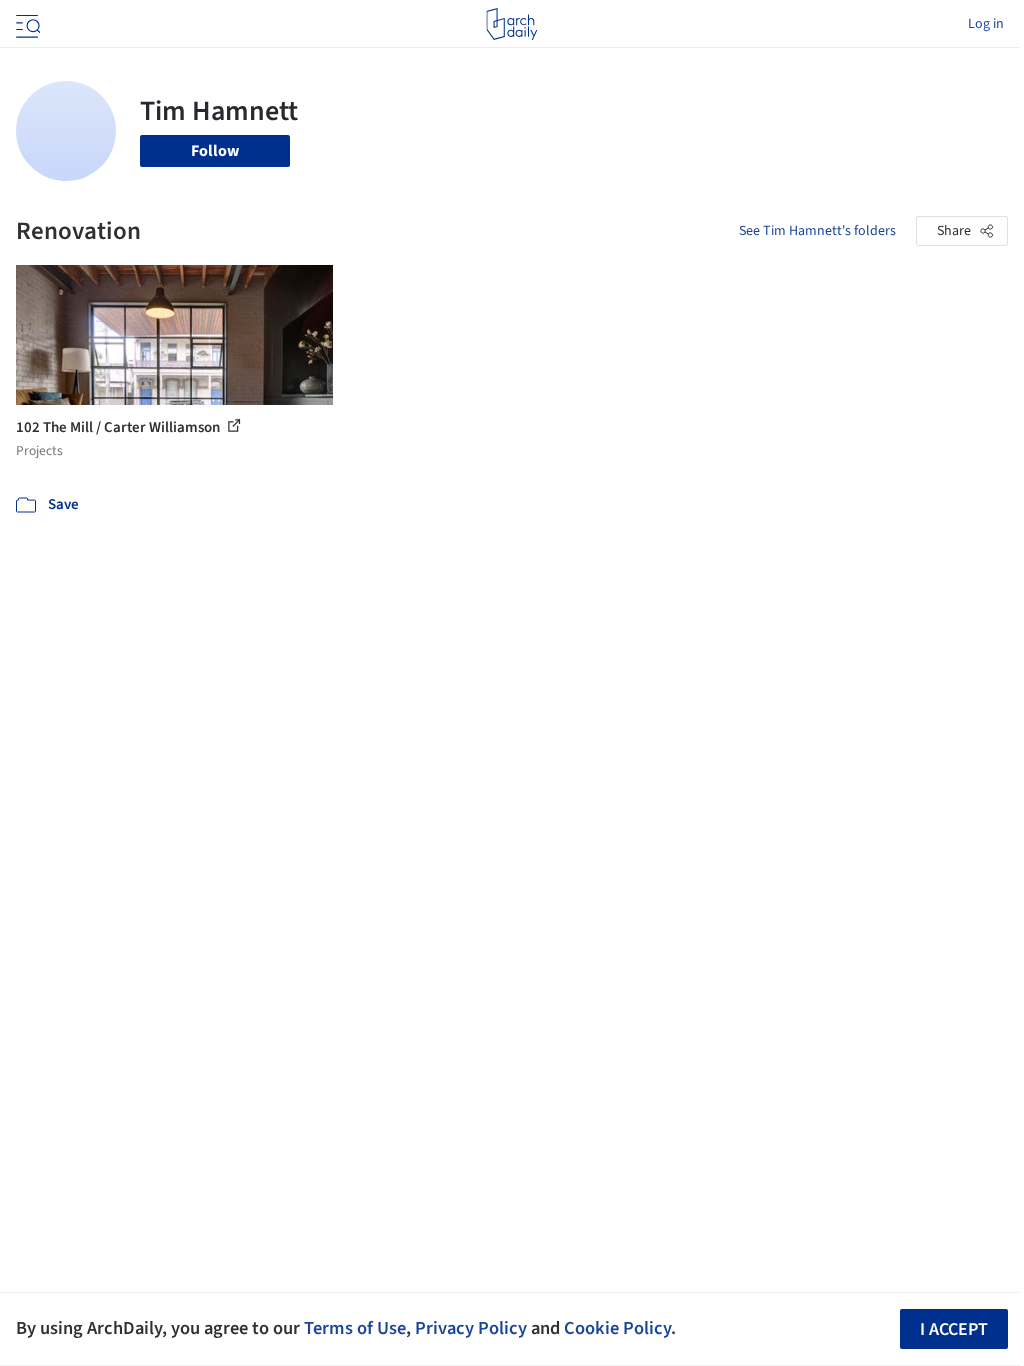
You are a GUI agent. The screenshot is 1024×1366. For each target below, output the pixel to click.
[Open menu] (26, 24)
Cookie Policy (617, 1328)
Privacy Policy (471, 1328)
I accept (954, 1329)
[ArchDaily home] (511, 24)
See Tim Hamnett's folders (817, 231)
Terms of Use (355, 1328)
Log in (986, 24)
